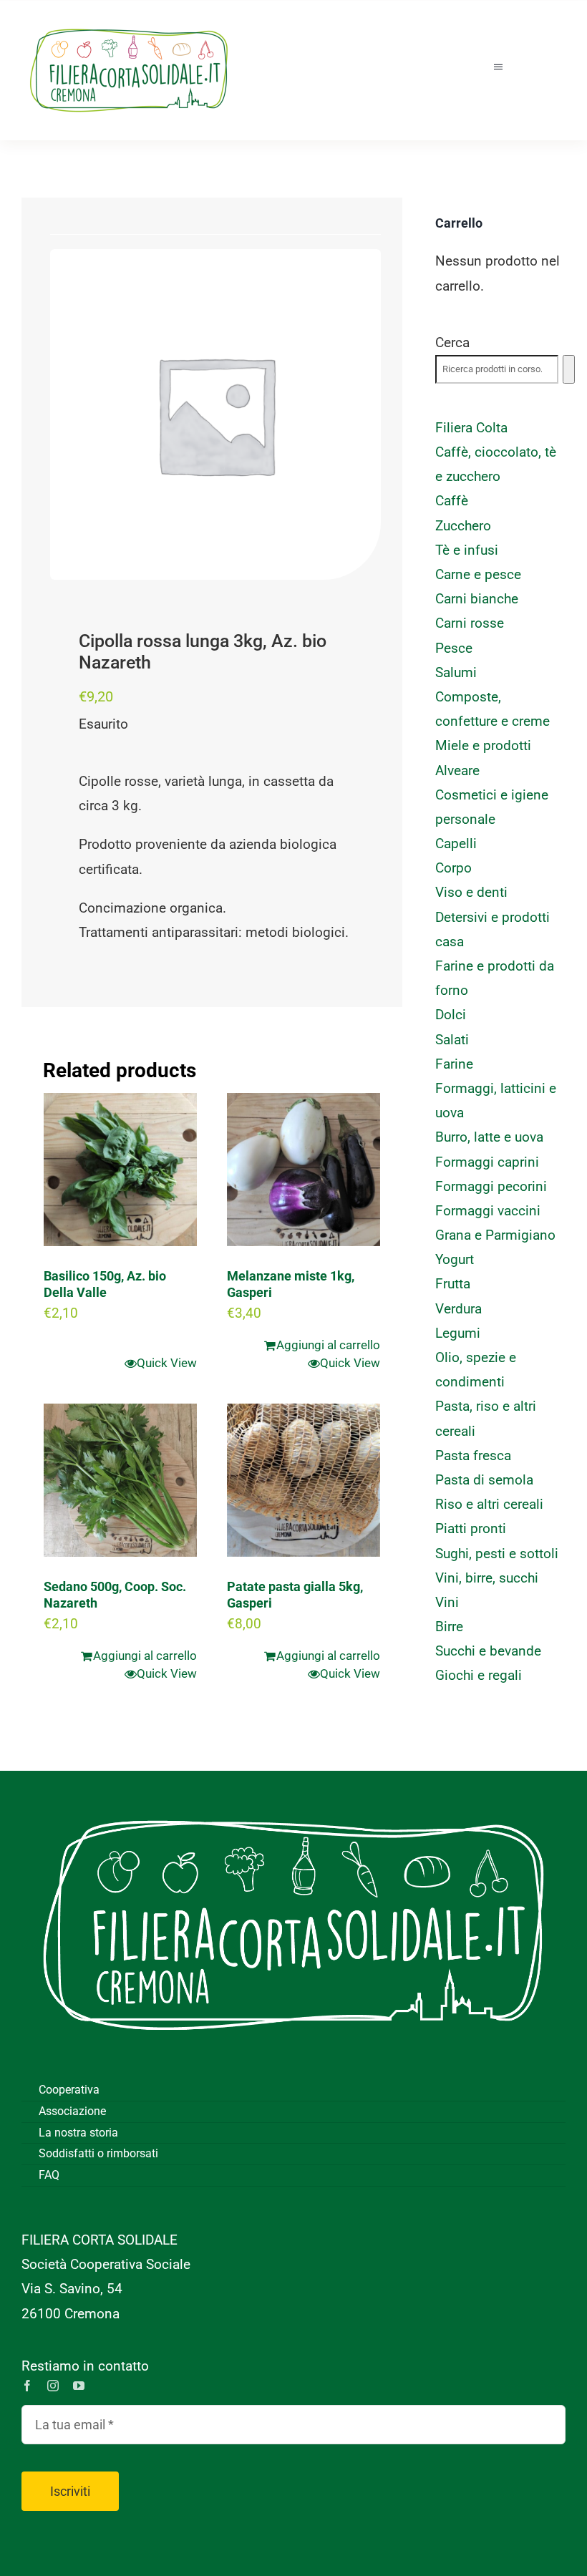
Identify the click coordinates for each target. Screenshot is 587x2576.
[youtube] (79, 2386)
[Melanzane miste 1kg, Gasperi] (304, 1170)
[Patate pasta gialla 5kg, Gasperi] (304, 1480)
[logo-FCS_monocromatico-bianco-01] (293, 1792)
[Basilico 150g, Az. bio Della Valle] (120, 1170)
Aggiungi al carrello (328, 1345)
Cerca (452, 342)
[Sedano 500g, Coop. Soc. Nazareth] (120, 1480)
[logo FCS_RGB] (129, 22)
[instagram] (53, 2386)
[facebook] (27, 2386)
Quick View (167, 1363)
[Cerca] (569, 369)
